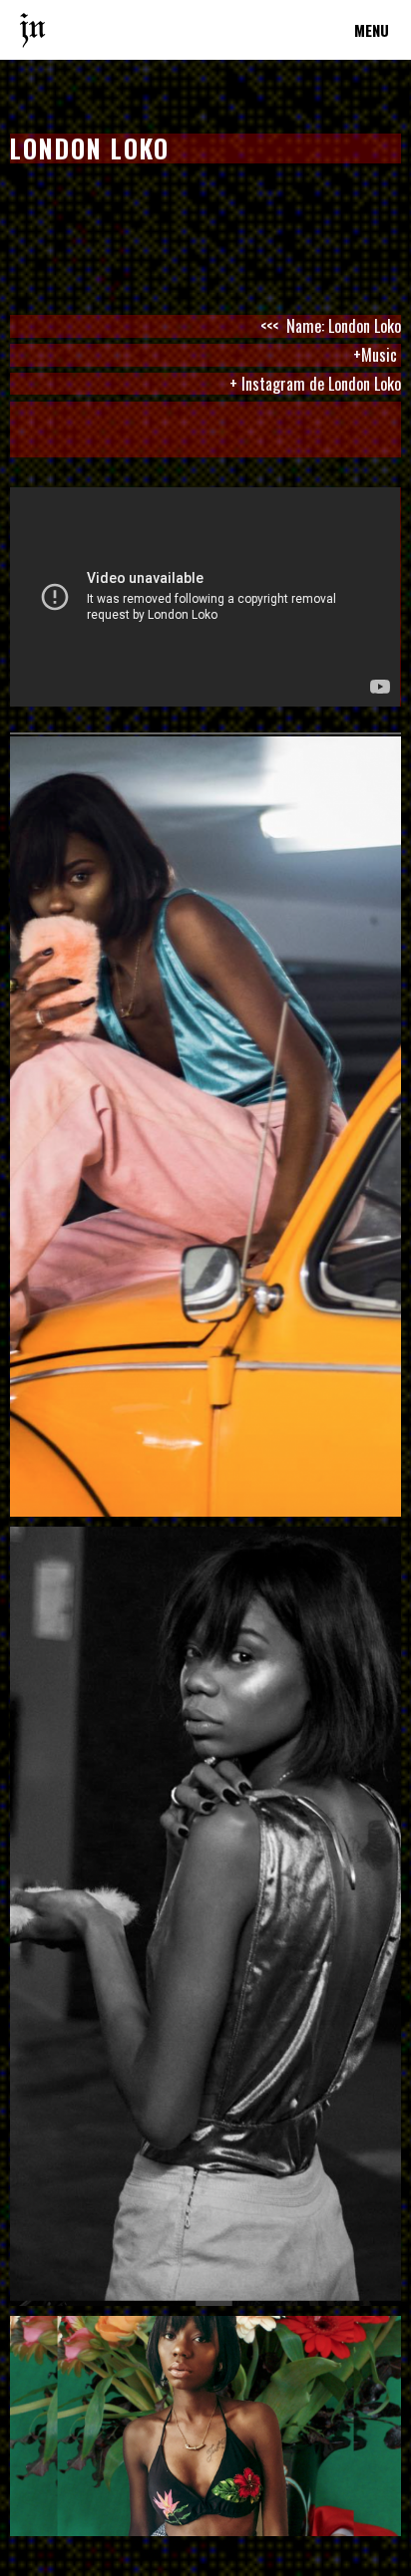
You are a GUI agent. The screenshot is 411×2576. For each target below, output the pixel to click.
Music (381, 355)
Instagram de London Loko (321, 384)
